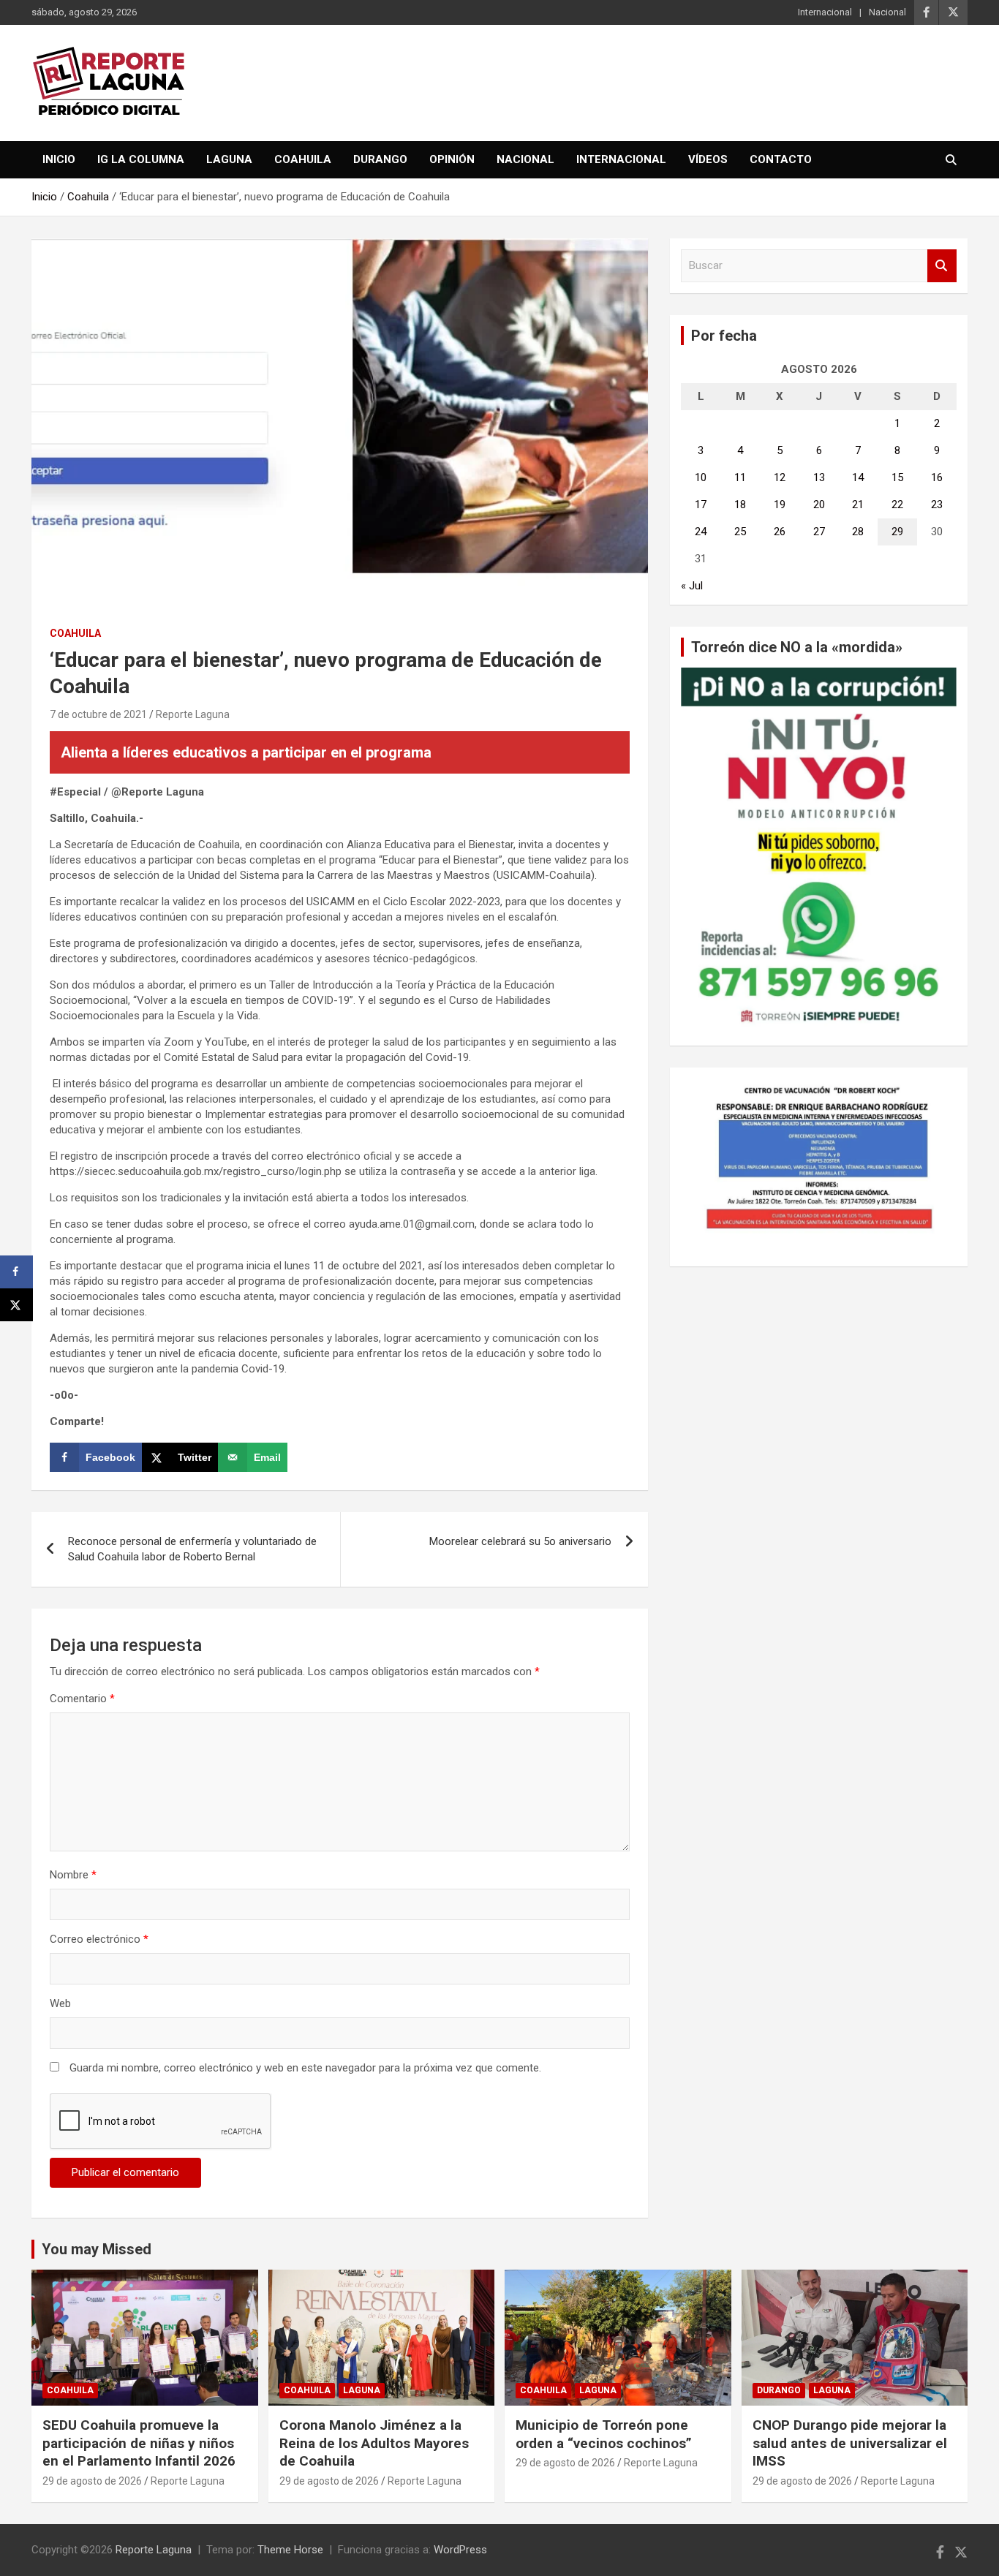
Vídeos (708, 159)
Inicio (59, 159)
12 (780, 477)
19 (780, 505)
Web (60, 2003)
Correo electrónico (99, 1939)
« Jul (692, 586)
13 (819, 477)
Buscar (942, 266)
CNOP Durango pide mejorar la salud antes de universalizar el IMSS (850, 2443)
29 (897, 532)
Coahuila (303, 159)
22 (897, 505)
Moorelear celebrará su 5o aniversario (520, 1541)
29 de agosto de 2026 (92, 2481)
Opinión (452, 159)
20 (819, 505)
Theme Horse (290, 2550)
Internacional (825, 12)
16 (937, 477)
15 (897, 477)
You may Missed (97, 2249)
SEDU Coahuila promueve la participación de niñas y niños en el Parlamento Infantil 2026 (139, 2443)
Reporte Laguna (193, 714)
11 (740, 477)
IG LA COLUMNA (141, 159)
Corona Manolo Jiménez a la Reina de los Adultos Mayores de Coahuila (374, 2443)
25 (740, 532)
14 (858, 477)
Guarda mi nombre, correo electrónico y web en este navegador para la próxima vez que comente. (305, 2068)
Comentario (82, 1699)
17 (701, 505)
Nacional (887, 12)
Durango (380, 159)
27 (819, 532)
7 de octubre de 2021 (98, 714)
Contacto (781, 159)
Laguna (229, 159)
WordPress (460, 2550)
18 (740, 505)
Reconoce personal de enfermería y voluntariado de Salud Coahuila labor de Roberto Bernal (192, 1549)
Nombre (73, 1875)
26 (780, 532)
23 (937, 505)
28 (858, 532)
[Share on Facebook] (16, 1272)
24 (701, 532)
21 (858, 505)
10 (701, 477)
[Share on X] (16, 1305)
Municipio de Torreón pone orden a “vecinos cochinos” (604, 2434)
